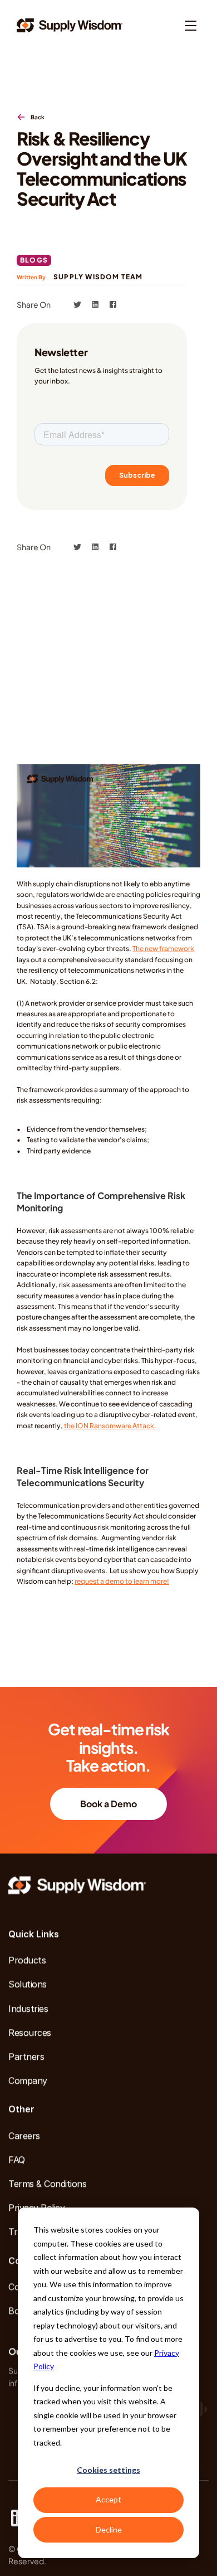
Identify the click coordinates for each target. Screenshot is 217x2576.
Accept (108, 2499)
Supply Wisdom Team (98, 277)
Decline (109, 2529)
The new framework (163, 949)
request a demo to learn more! (122, 1581)
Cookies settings (108, 2470)
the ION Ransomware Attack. (110, 1426)
